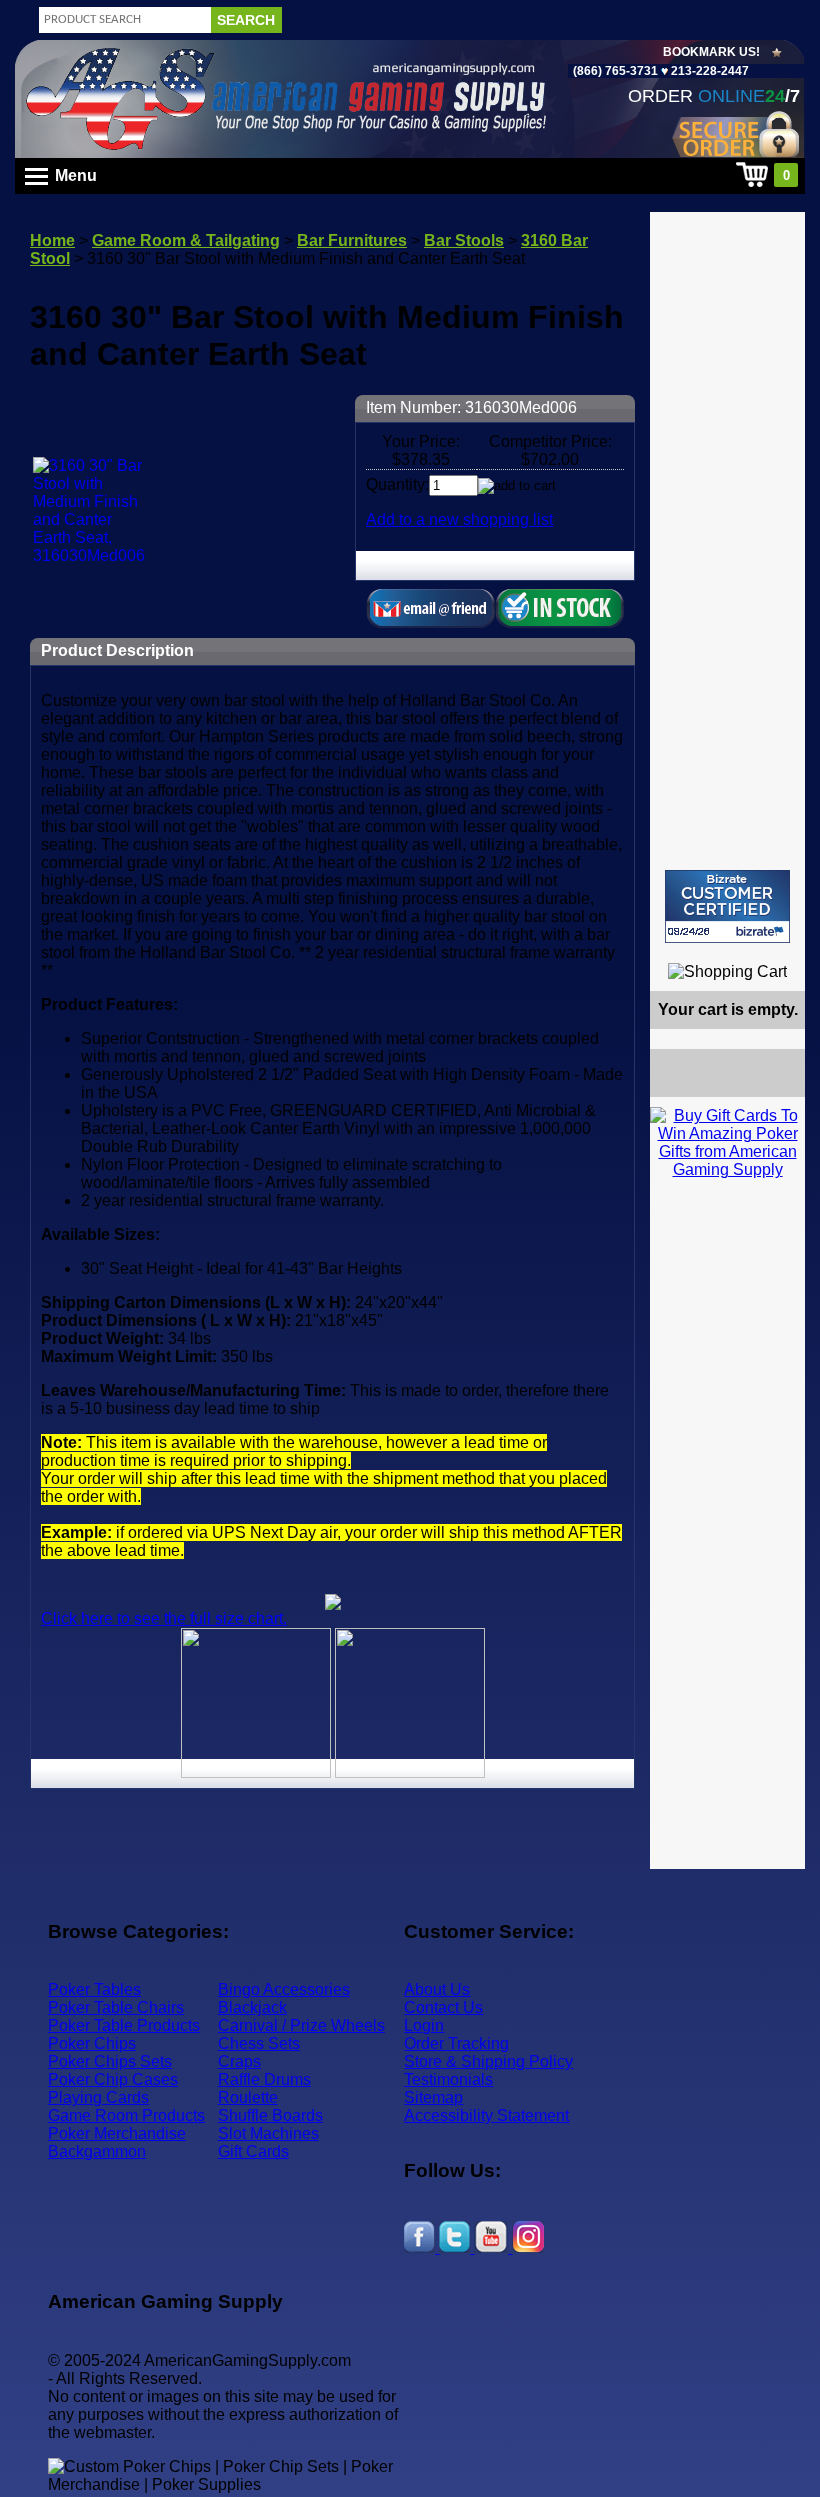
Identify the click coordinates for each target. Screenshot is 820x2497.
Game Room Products (126, 2115)
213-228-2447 (708, 71)
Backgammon (97, 2151)
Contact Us (443, 2007)
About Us (437, 1989)
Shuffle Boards (270, 2115)
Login (424, 2025)
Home (52, 240)
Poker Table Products (124, 2025)
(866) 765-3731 (615, 71)
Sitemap (433, 2097)
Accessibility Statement (486, 2115)
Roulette (248, 2097)
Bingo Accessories (284, 1989)
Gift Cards (253, 2151)
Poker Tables (94, 1989)
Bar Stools (464, 240)
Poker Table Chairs (116, 2007)
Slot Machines (268, 2133)
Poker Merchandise (117, 2133)
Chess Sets (259, 2043)
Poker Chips (92, 2043)
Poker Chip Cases (113, 2079)
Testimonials (448, 2079)
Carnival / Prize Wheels (301, 2025)
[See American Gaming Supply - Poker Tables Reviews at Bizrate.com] (727, 906)
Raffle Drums (264, 2079)
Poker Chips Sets (110, 2061)
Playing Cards (98, 2097)
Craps (239, 2061)
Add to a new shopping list (459, 519)
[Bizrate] (777, 951)
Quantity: (397, 484)
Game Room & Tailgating (186, 240)
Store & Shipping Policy (488, 2061)
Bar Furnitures (352, 240)
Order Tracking (456, 2043)
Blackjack (252, 2007)
